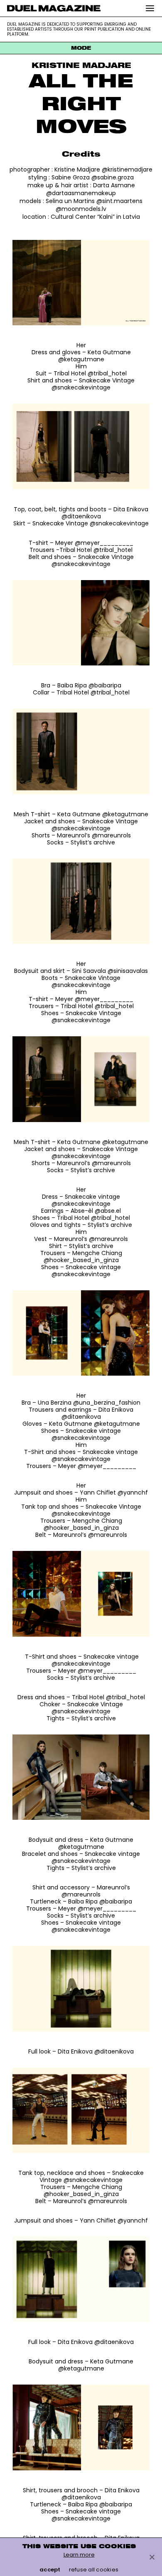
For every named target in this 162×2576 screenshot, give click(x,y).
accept (50, 2570)
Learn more (79, 2555)
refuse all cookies (94, 2570)
